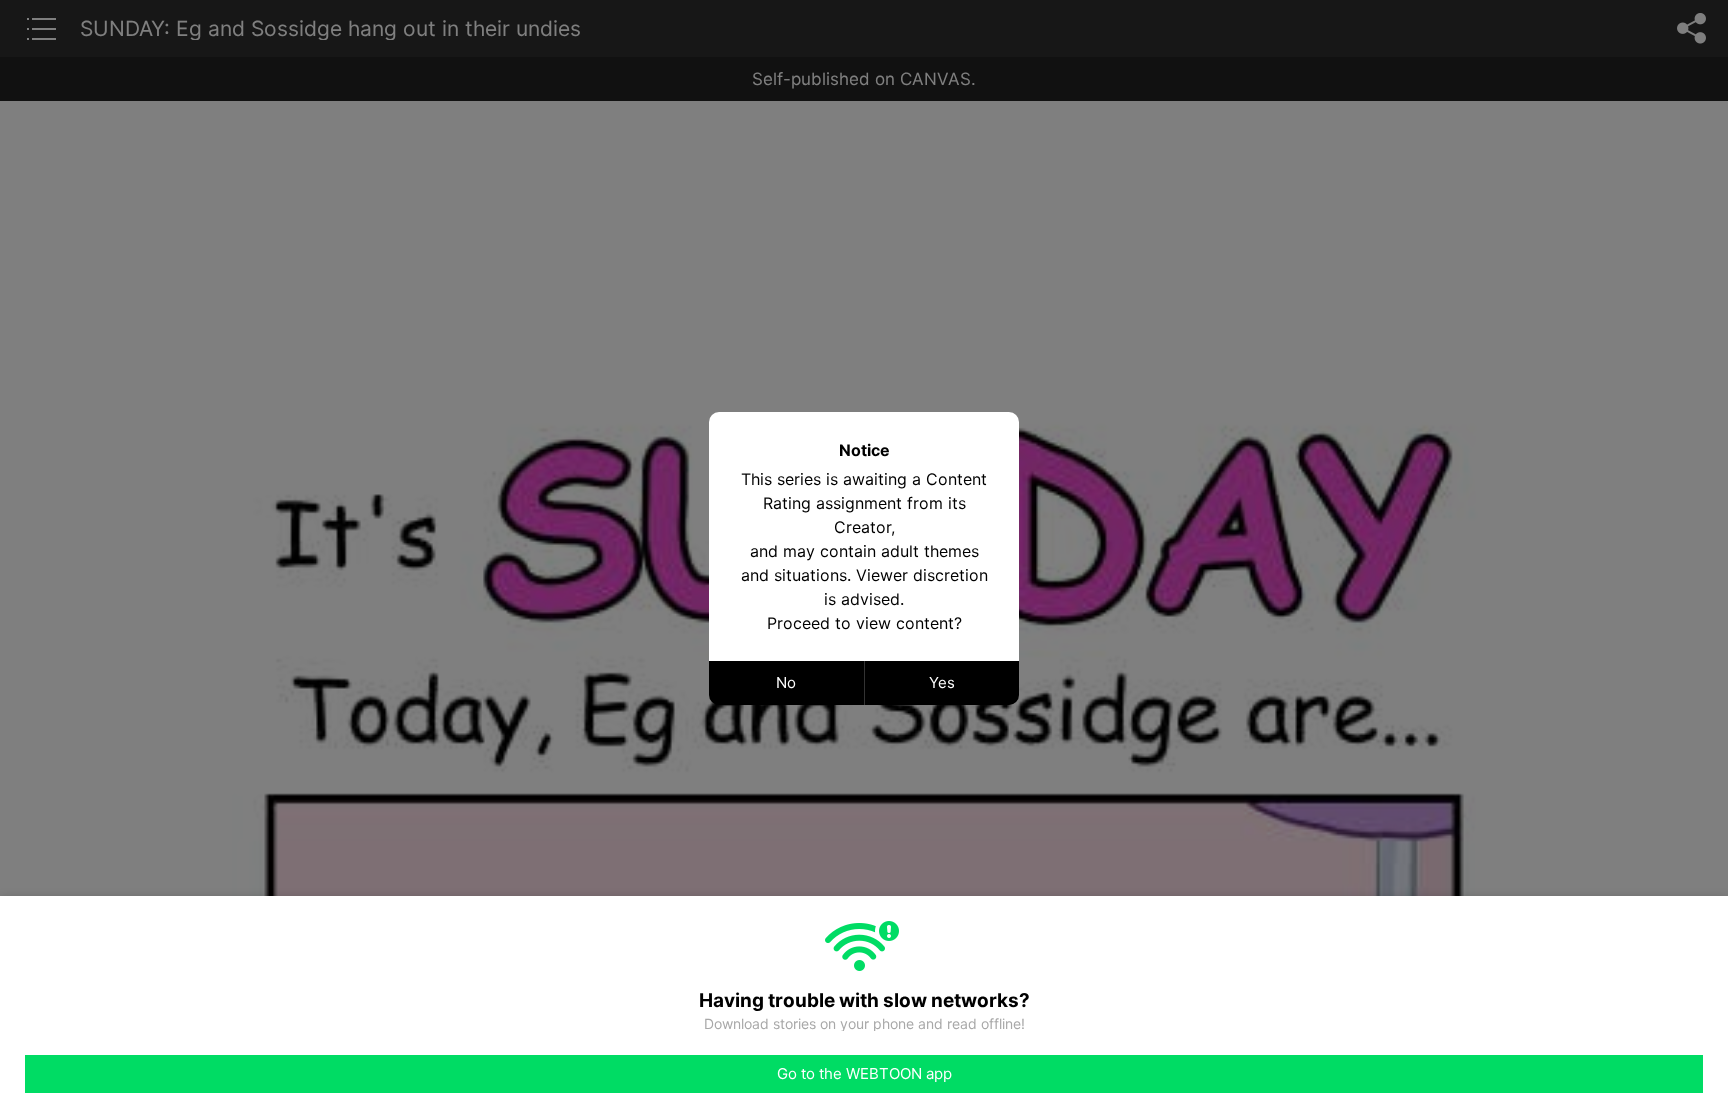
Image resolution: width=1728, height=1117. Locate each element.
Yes (942, 682)
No (786, 682)
